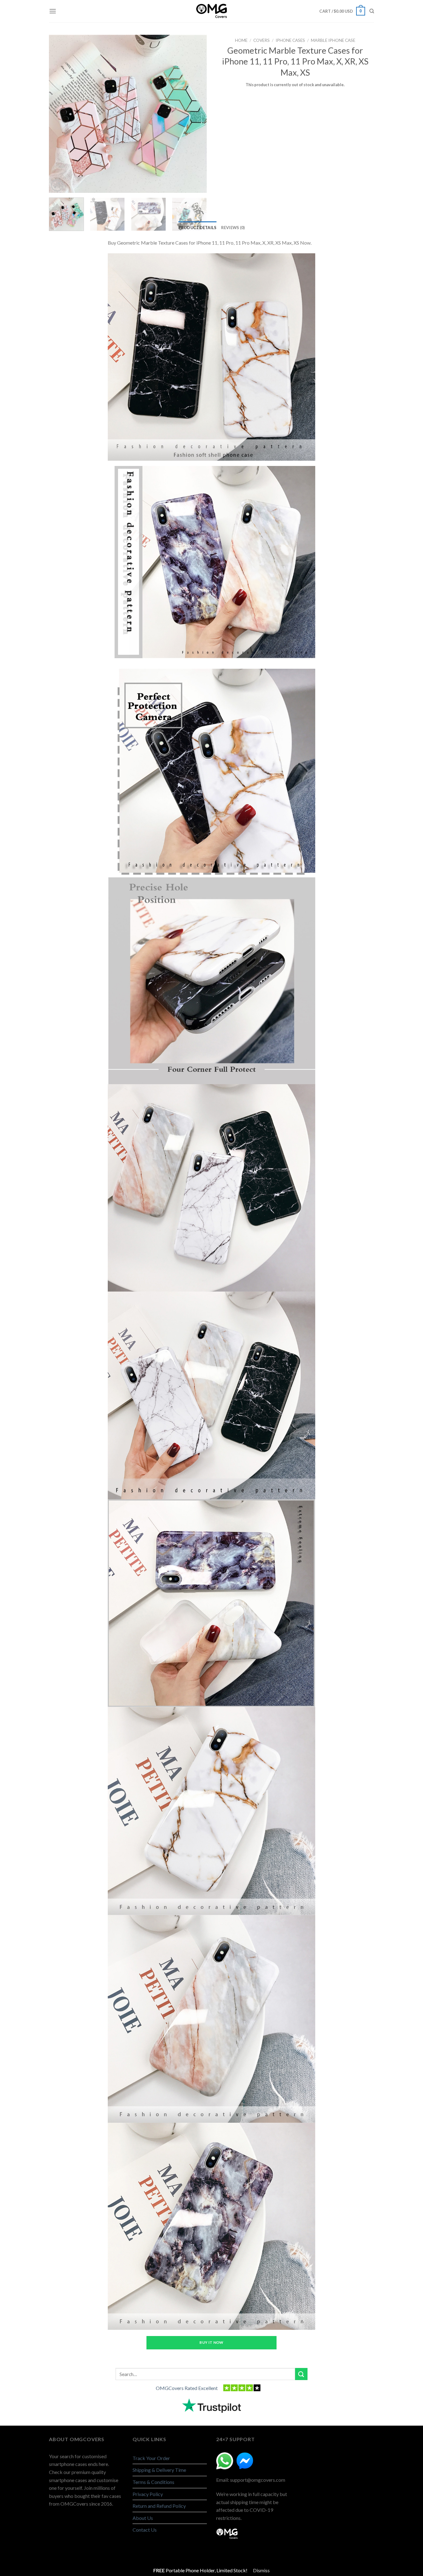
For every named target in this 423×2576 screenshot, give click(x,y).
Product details (198, 228)
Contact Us (145, 2530)
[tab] (198, 228)
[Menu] (53, 11)
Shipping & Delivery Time (159, 2470)
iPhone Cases (290, 40)
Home (241, 40)
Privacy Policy (148, 2494)
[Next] (199, 114)
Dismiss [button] (261, 2570)
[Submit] (301, 2374)
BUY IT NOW (211, 2342)
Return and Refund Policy (159, 2506)
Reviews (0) (233, 228)
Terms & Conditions (153, 2482)
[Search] (372, 11)
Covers (262, 40)
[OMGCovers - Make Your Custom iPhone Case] (211, 11)
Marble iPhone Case (333, 40)
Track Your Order (151, 2458)
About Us (143, 2518)
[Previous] (57, 114)
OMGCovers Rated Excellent (187, 2388)
